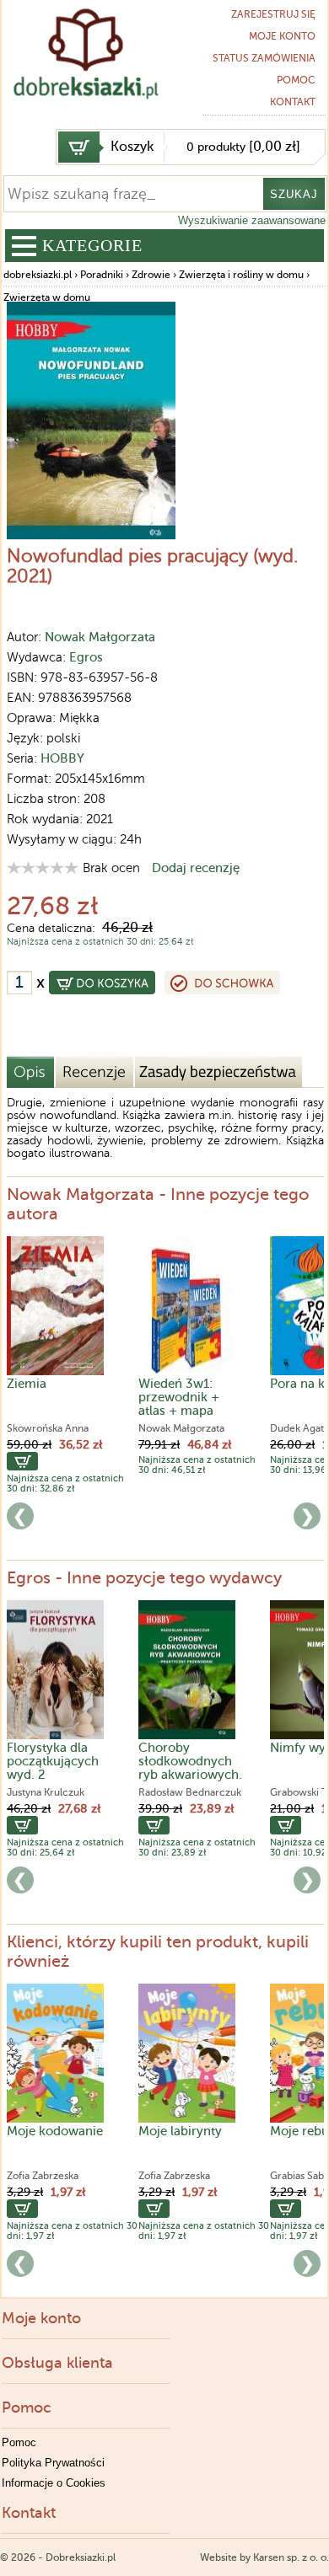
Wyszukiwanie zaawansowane (252, 220)
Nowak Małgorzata (100, 637)
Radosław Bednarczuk (190, 1792)
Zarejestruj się (273, 14)
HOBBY (62, 758)
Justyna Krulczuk (46, 1792)
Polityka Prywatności (53, 2463)
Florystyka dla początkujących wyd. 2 (53, 1761)
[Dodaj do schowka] (222, 983)
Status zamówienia (264, 58)
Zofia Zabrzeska (43, 2176)
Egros (86, 657)
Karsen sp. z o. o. (291, 2557)
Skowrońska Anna (48, 1428)
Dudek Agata (299, 1428)
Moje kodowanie (55, 2131)
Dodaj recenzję (196, 868)
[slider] (43, 868)
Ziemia (27, 1384)
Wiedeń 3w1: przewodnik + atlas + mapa (179, 1397)
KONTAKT (293, 102)
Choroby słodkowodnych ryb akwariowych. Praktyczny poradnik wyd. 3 (190, 1775)
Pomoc (296, 80)
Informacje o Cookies (54, 2483)
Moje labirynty (180, 2131)
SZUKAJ (294, 194)
